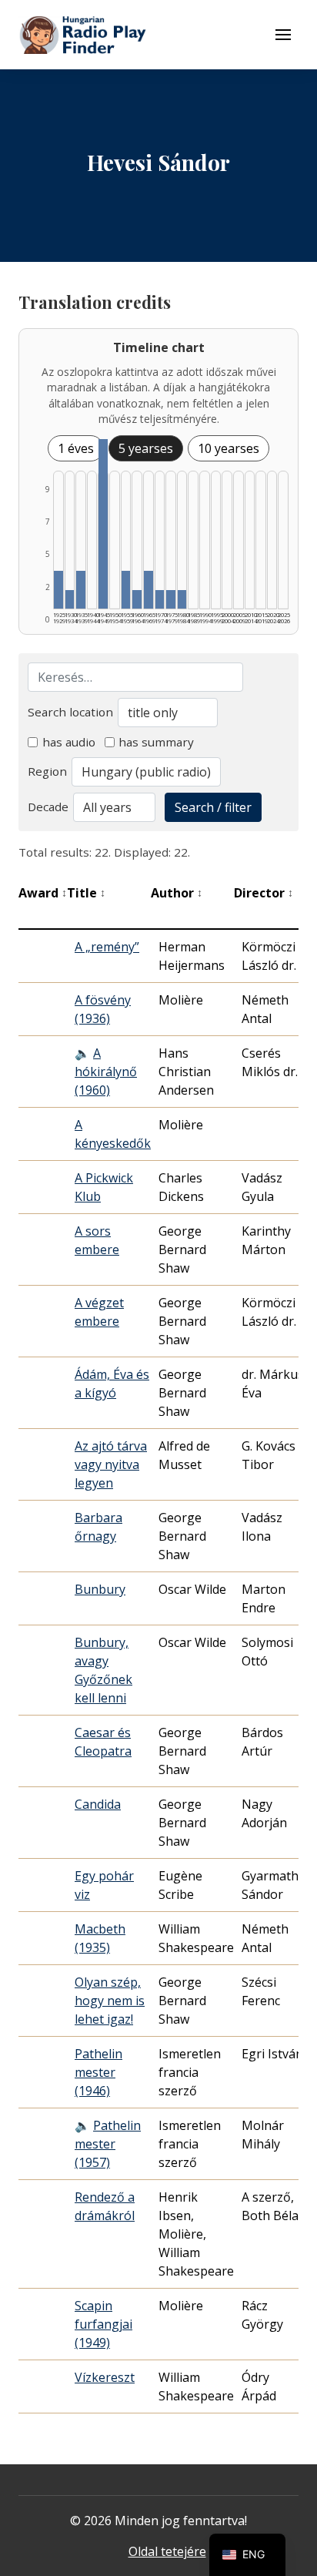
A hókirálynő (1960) (106, 1072)
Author (177, 893)
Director (264, 893)
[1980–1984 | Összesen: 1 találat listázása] (182, 599)
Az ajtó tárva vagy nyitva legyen (111, 1464)
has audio (69, 742)
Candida (98, 1804)
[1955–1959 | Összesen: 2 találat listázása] (126, 590)
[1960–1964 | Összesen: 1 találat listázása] (137, 599)
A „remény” (107, 947)
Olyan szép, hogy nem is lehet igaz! (110, 2001)
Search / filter (213, 807)
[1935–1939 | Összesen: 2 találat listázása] (81, 590)
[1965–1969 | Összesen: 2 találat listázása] (148, 590)
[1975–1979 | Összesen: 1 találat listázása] (171, 599)
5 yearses (146, 448)
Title (86, 893)
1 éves (76, 448)
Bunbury (100, 1589)
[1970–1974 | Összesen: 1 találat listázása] (160, 599)
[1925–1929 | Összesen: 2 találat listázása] (58, 590)
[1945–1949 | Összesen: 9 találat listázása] (103, 524)
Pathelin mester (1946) (98, 2072)
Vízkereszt (105, 2377)
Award (43, 893)
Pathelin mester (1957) (108, 2144)
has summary (156, 742)
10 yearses (229, 448)
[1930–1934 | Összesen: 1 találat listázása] (70, 599)
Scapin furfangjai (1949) (103, 2324)
